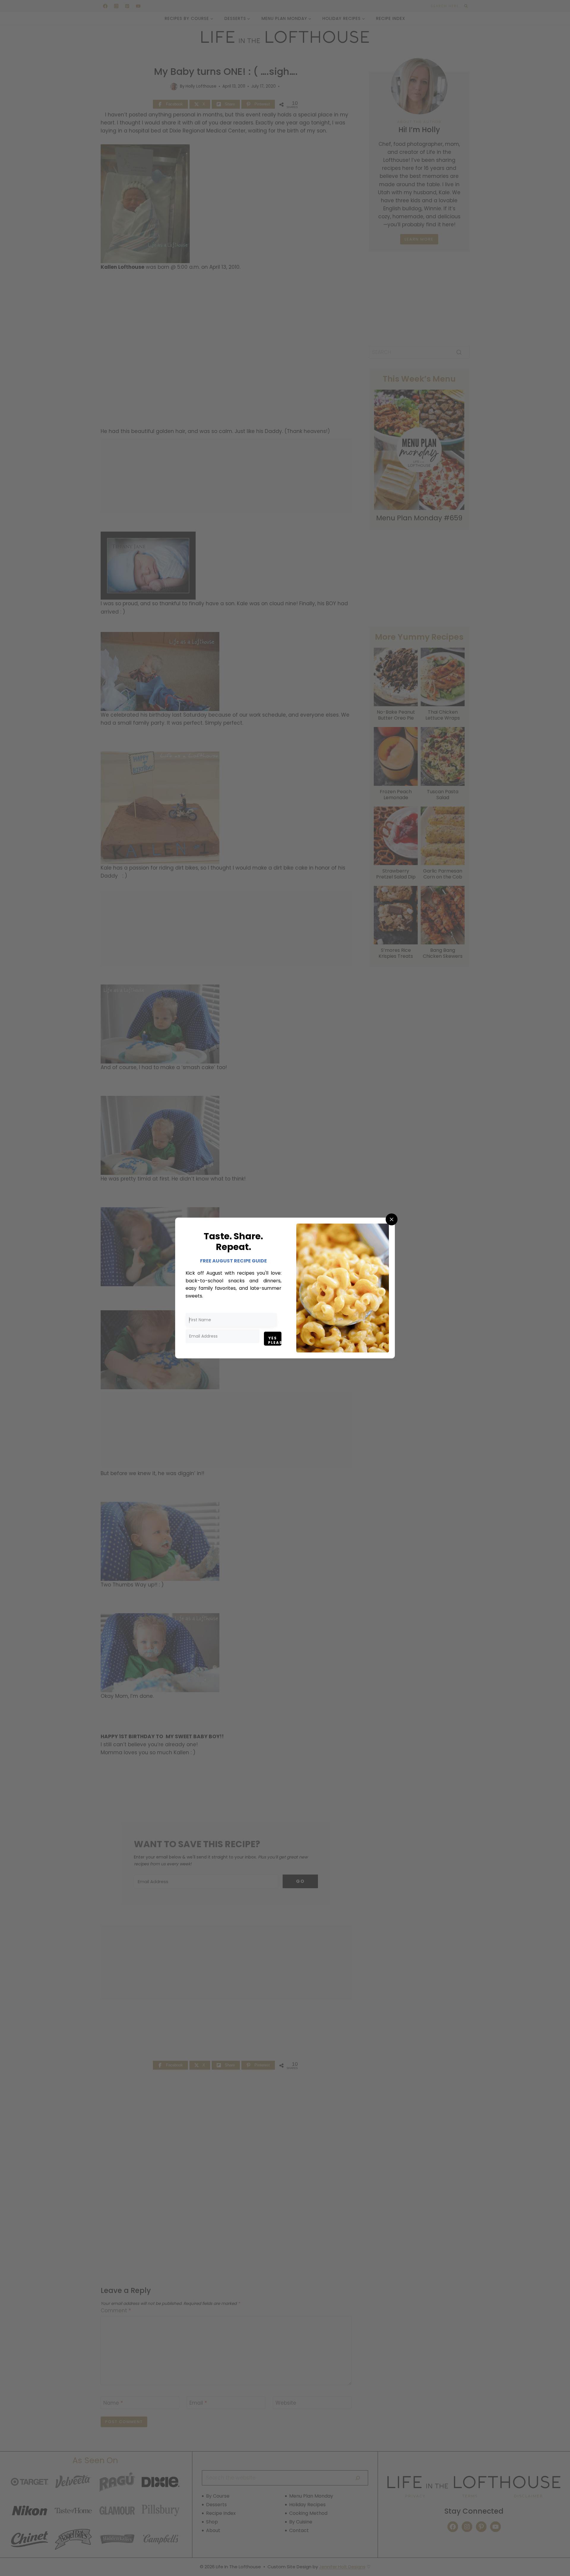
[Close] (392, 1219)
